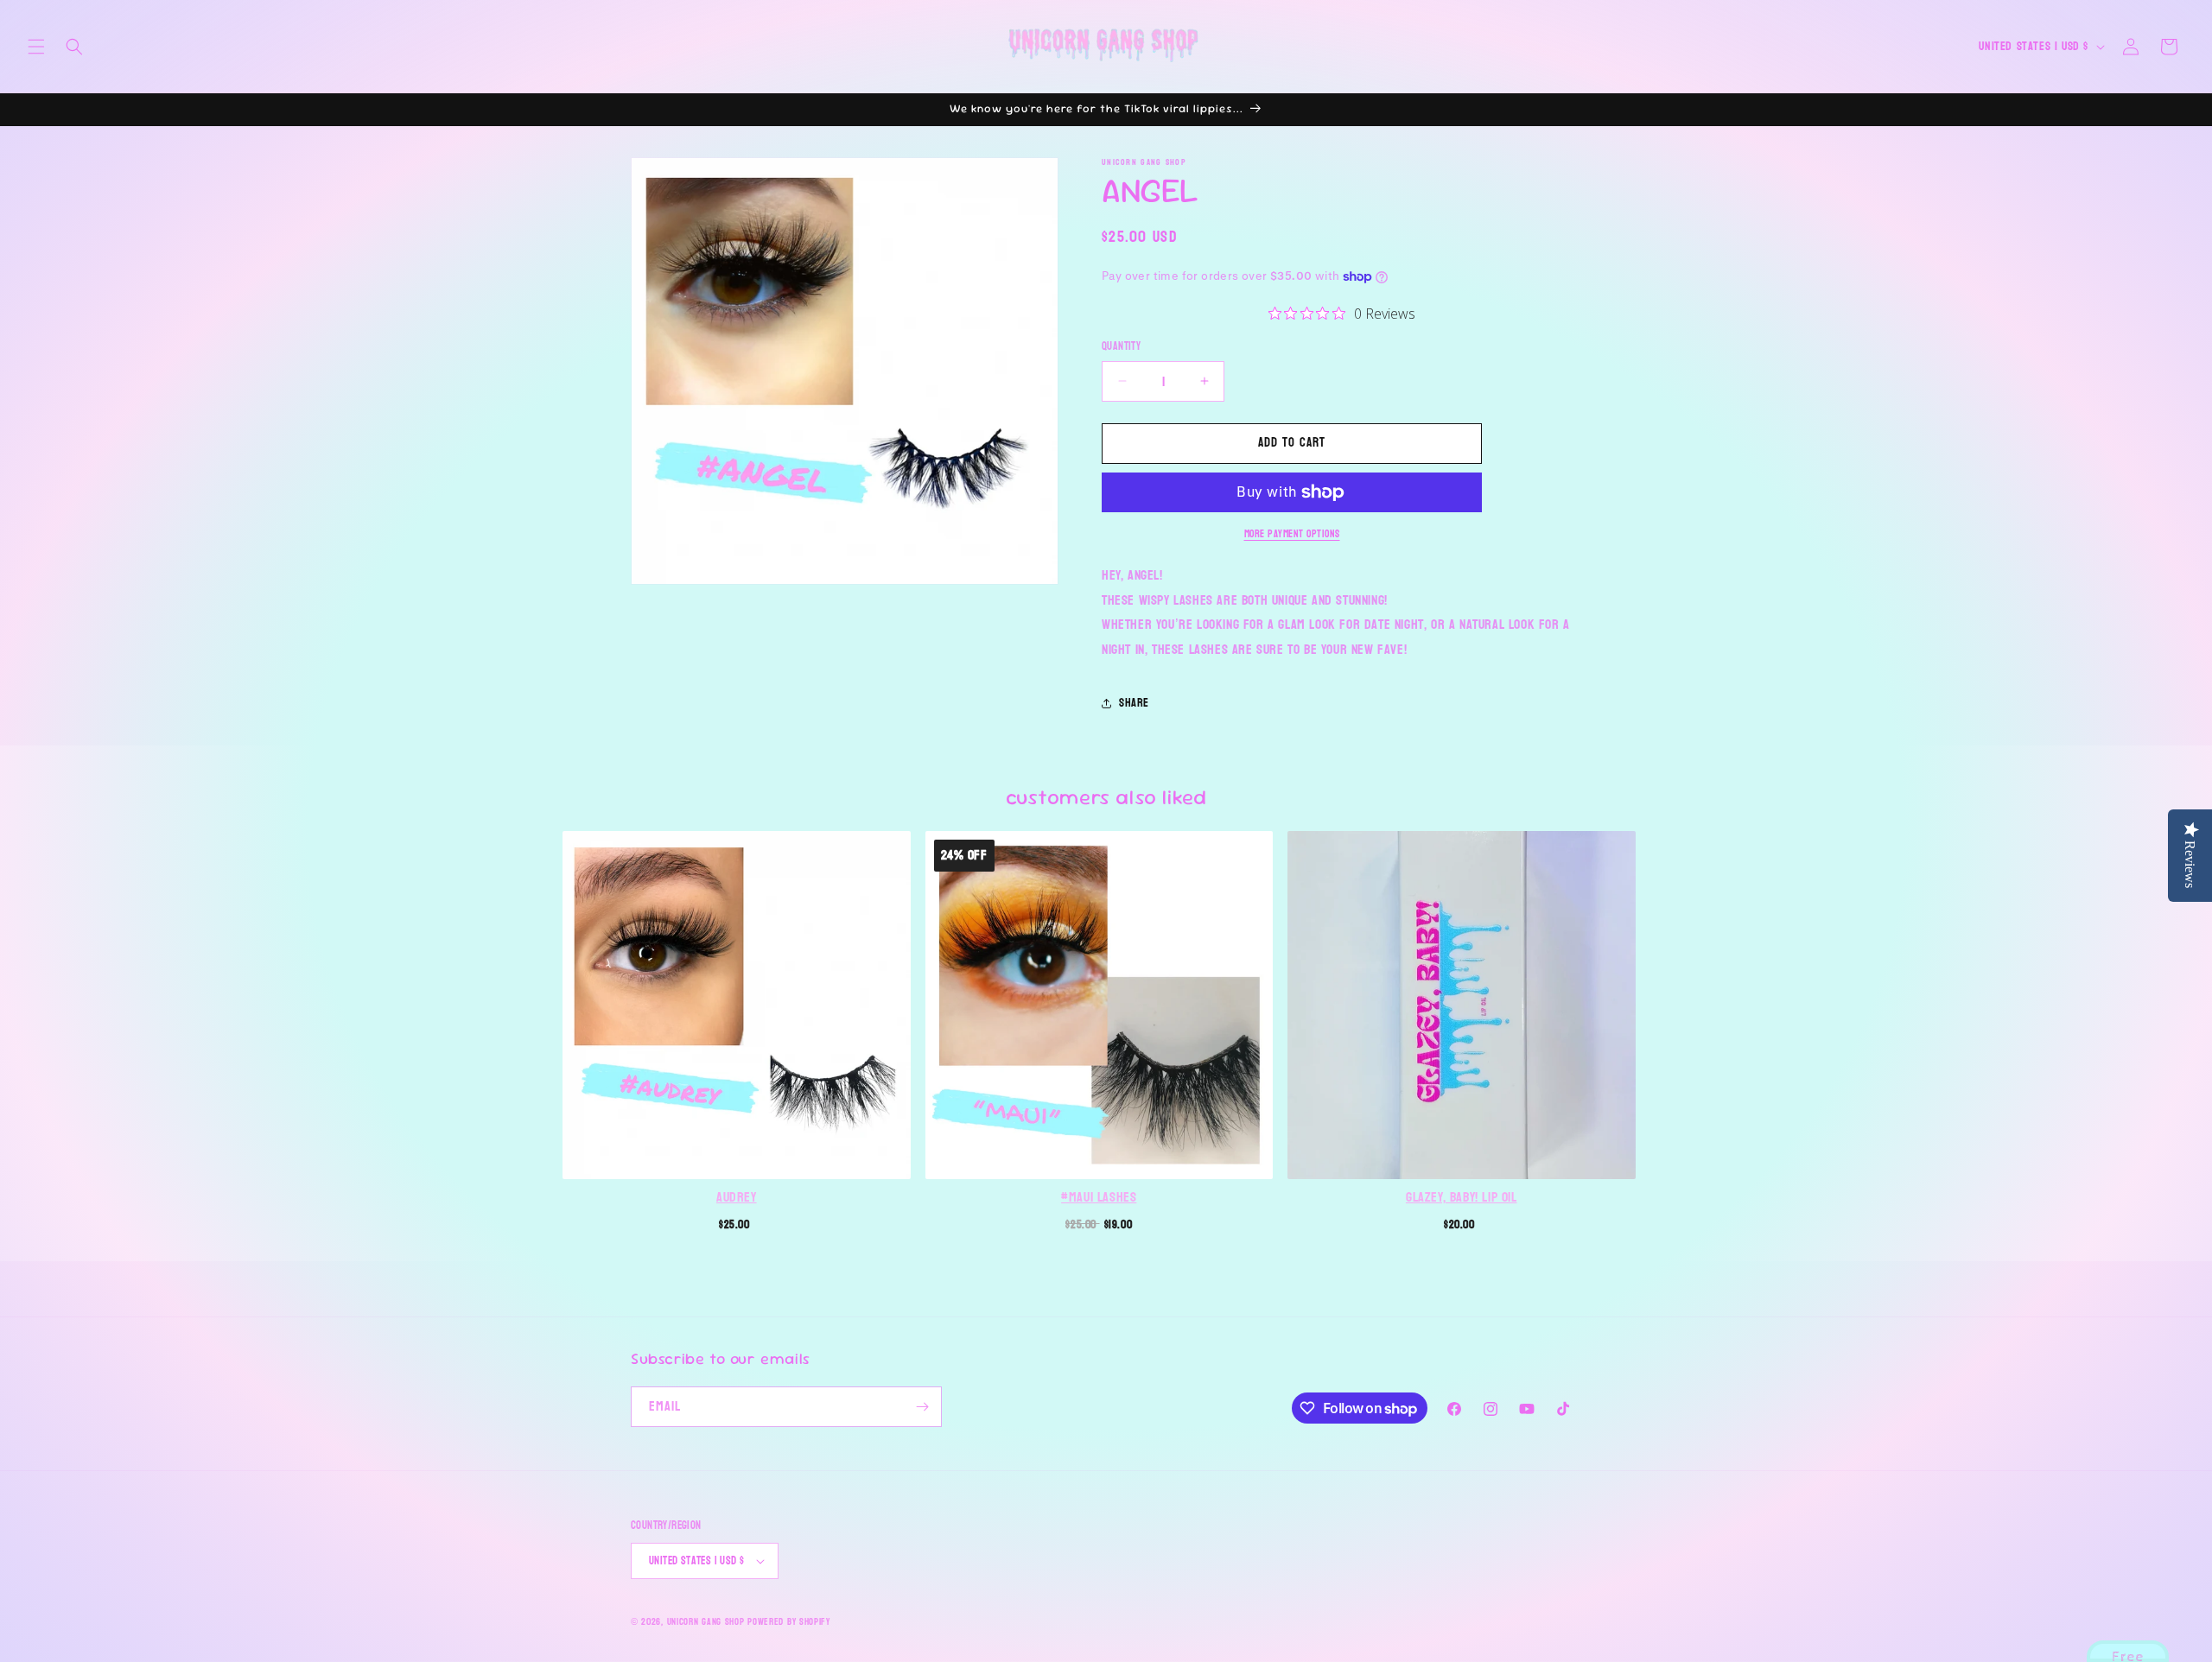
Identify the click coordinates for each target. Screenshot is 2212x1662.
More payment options (1292, 534)
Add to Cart (736, 1222)
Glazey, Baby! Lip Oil (1462, 1197)
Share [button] (1134, 703)
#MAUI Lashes (1099, 1197)
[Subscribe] (922, 1407)
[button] (36, 47)
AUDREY (737, 1197)
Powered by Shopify (789, 1622)
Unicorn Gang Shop (706, 1622)
